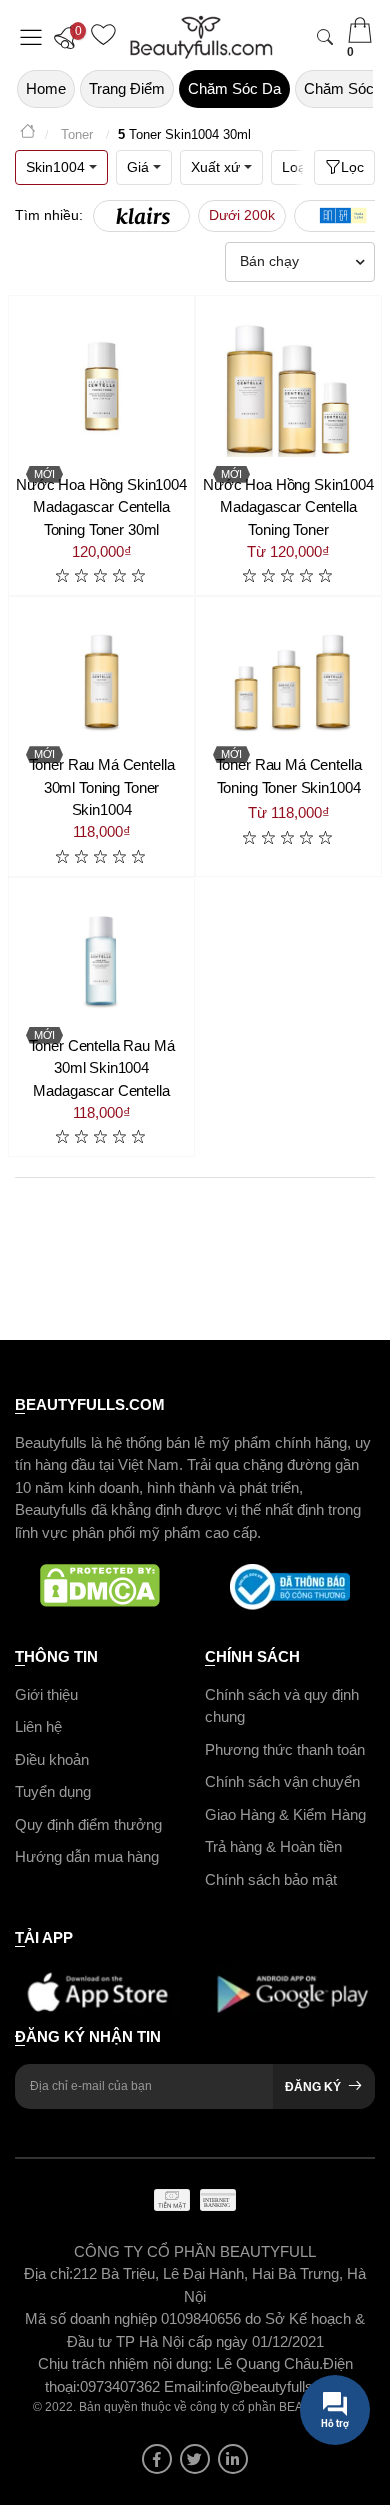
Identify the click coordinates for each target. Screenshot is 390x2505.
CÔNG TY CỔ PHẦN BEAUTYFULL (195, 2251)
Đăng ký (313, 2087)
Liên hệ (38, 1726)
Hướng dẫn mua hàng (87, 1856)
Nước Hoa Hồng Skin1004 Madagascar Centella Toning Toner (288, 507)
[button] (70, 37)
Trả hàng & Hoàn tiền (273, 1846)
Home (46, 88)
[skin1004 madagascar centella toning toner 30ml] (101, 388)
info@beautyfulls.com (275, 2386)
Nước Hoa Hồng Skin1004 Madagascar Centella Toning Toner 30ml (101, 507)
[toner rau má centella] (101, 679)
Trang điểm (127, 88)
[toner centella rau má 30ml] (101, 960)
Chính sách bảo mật (271, 1879)
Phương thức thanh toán (285, 1749)
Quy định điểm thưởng (88, 1824)
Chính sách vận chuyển (282, 1781)
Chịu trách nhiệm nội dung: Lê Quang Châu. (180, 2363)
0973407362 (122, 2386)
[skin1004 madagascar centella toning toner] (288, 388)
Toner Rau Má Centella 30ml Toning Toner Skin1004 (102, 787)
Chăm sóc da (234, 88)
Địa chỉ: (48, 2273)
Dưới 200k (242, 215)
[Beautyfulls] (28, 134)
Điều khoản (52, 1759)
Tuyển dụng (53, 1791)
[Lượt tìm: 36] (141, 216)
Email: (184, 2386)
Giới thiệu (46, 1694)
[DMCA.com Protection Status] (100, 1587)
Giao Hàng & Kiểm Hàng (285, 1814)
